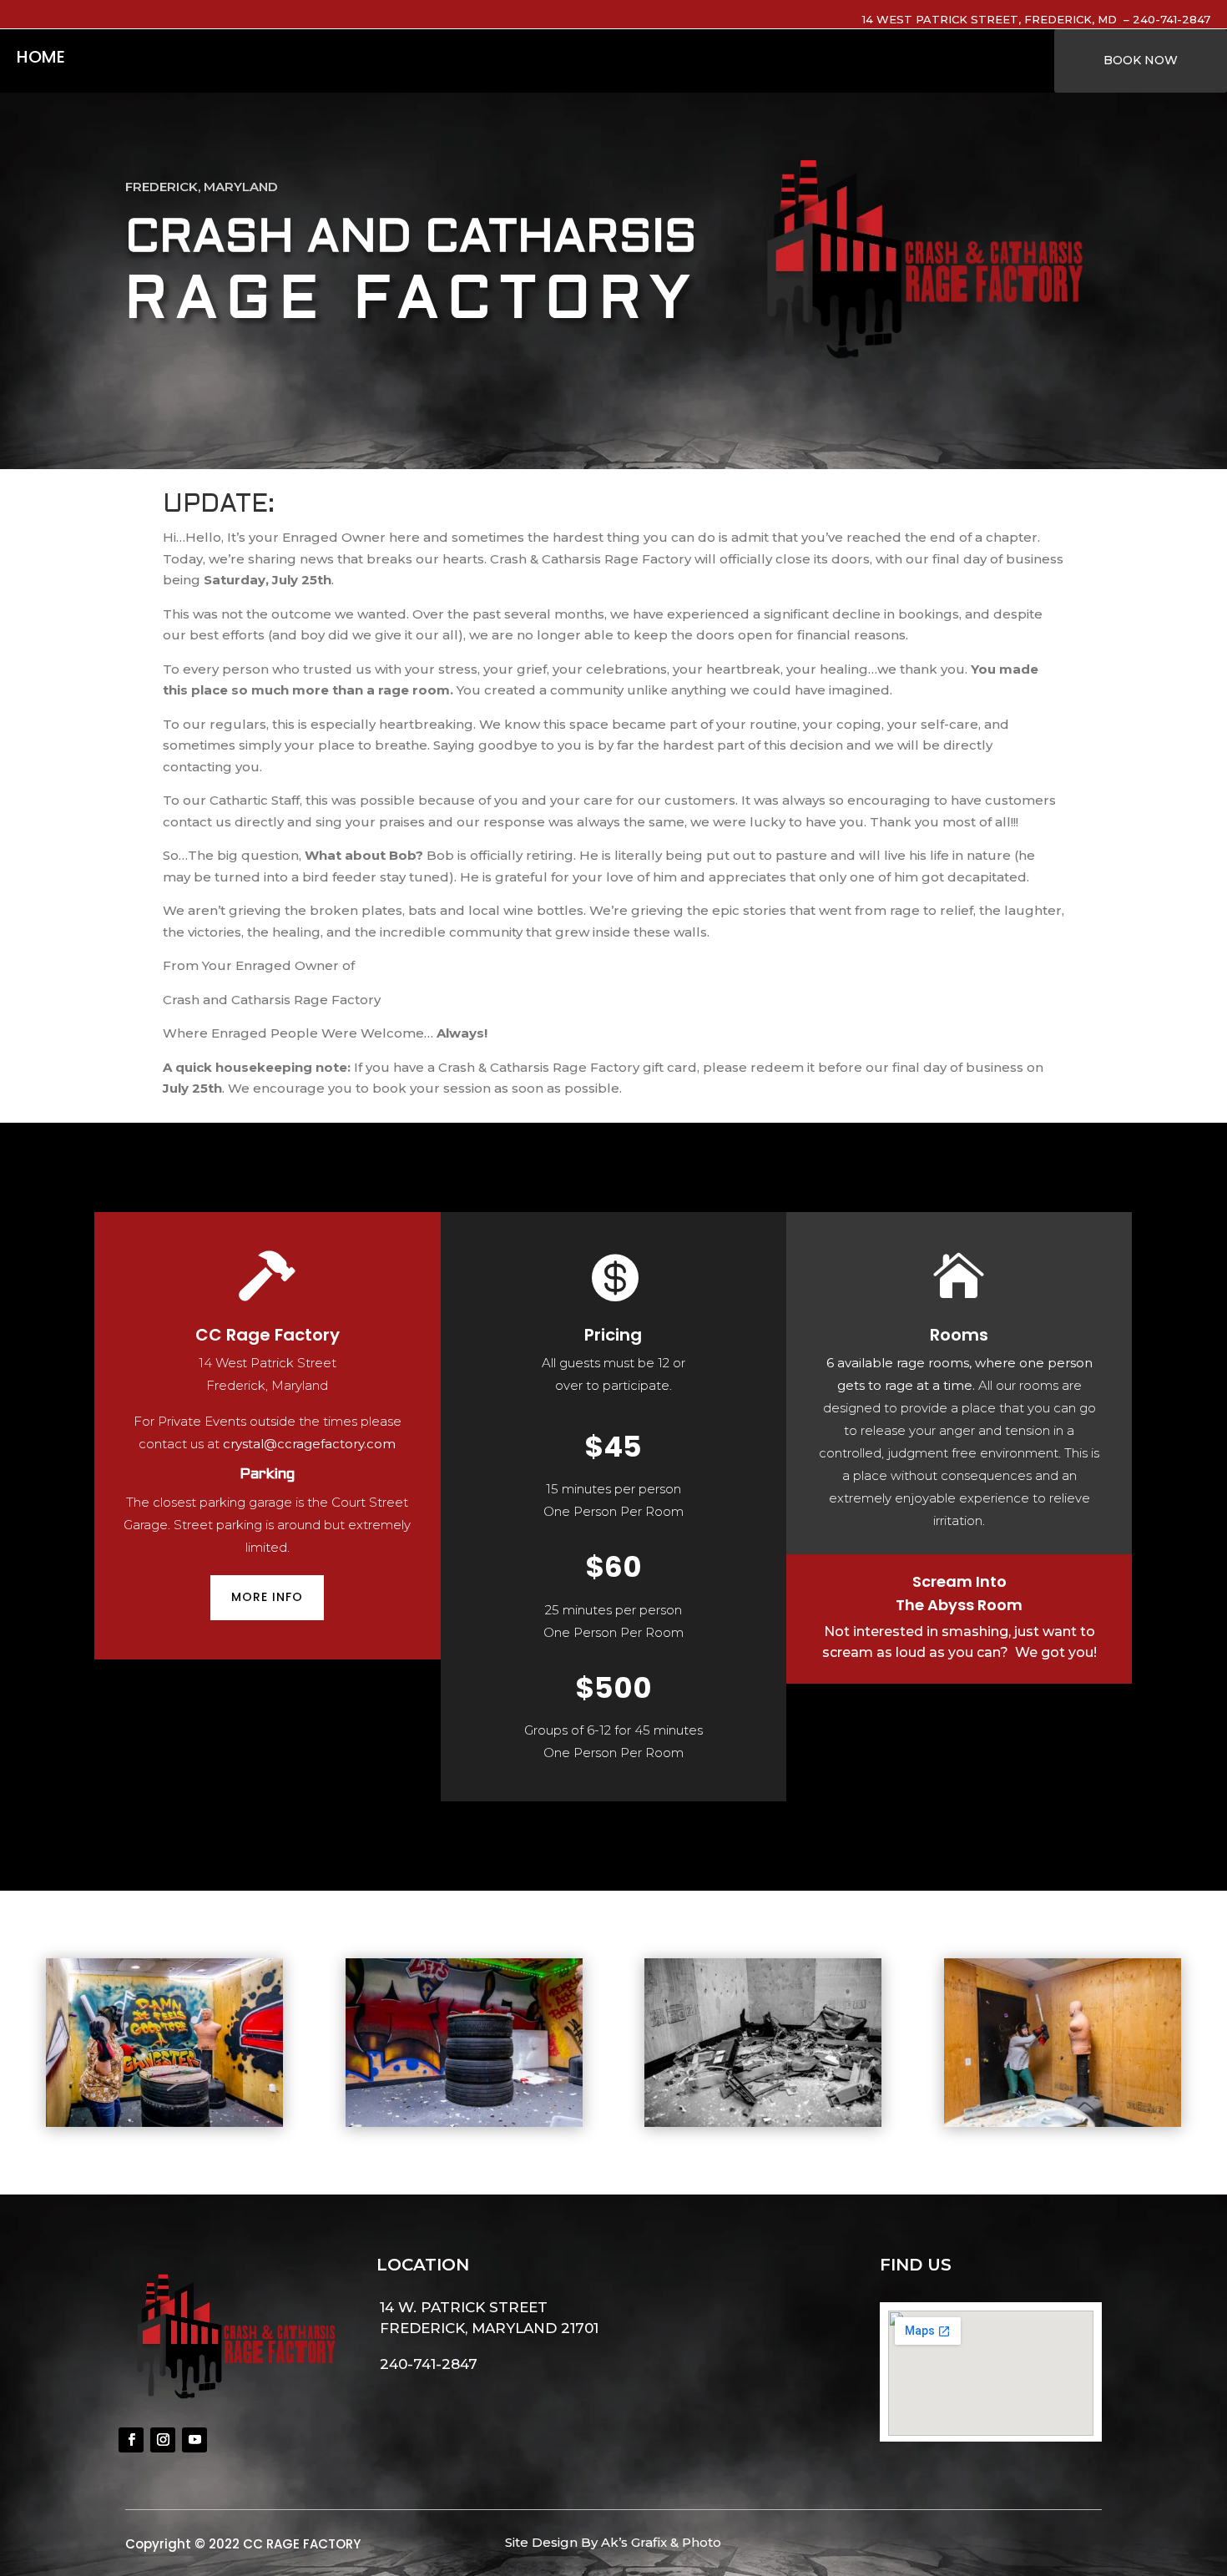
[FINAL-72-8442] (763, 2122)
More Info (267, 1597)
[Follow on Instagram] (163, 2440)
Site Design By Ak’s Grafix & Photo (613, 2542)
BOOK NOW (1141, 60)
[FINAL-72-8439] (464, 2122)
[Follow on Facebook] (131, 2440)
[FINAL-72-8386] (1063, 2122)
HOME (41, 60)
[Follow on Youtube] (194, 2440)
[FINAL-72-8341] (164, 2122)
